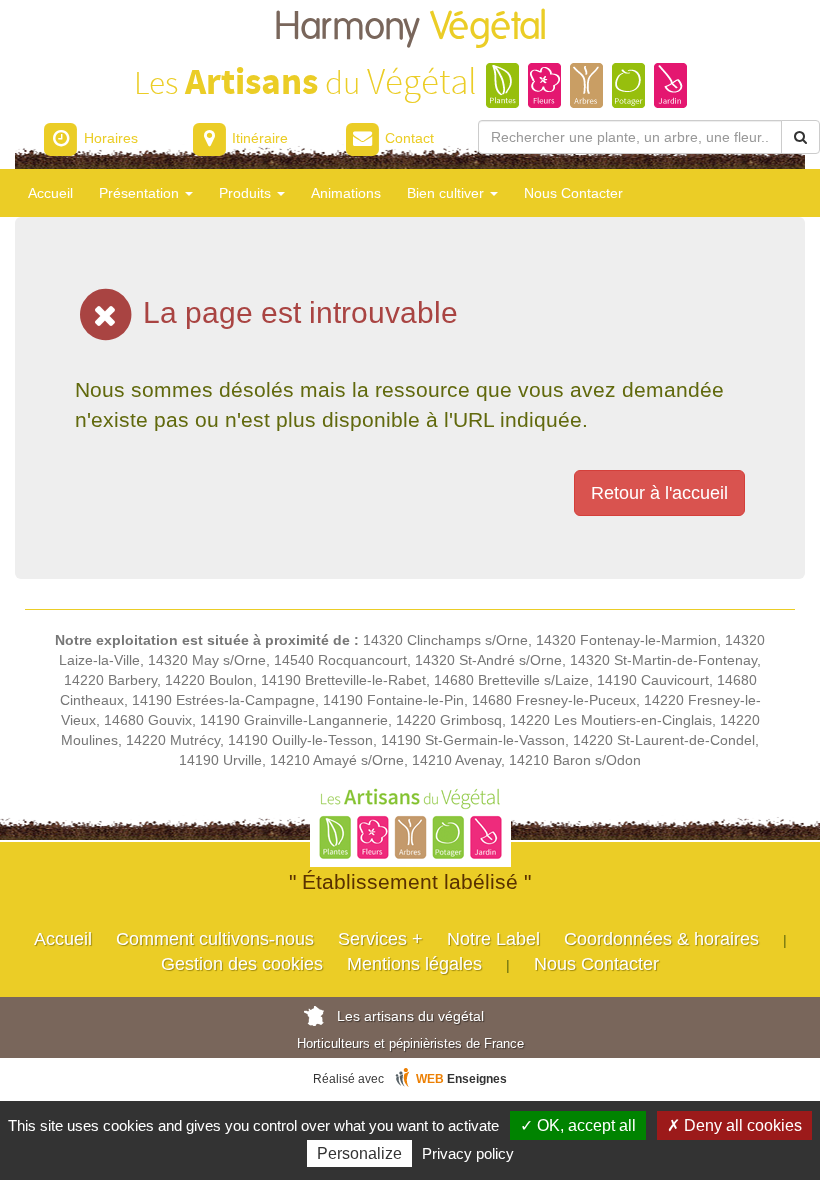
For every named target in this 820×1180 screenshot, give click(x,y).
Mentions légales (414, 964)
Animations (346, 193)
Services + (380, 939)
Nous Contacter (573, 193)
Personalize (359, 1153)
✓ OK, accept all (578, 1125)
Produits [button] (247, 193)
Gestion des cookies (242, 964)
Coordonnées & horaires (661, 939)
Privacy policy (468, 1153)
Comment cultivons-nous (215, 939)
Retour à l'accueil (659, 493)
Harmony (410, 27)
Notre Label (493, 939)
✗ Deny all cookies (734, 1125)
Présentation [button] (141, 193)
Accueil (50, 193)
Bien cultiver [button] (447, 193)
